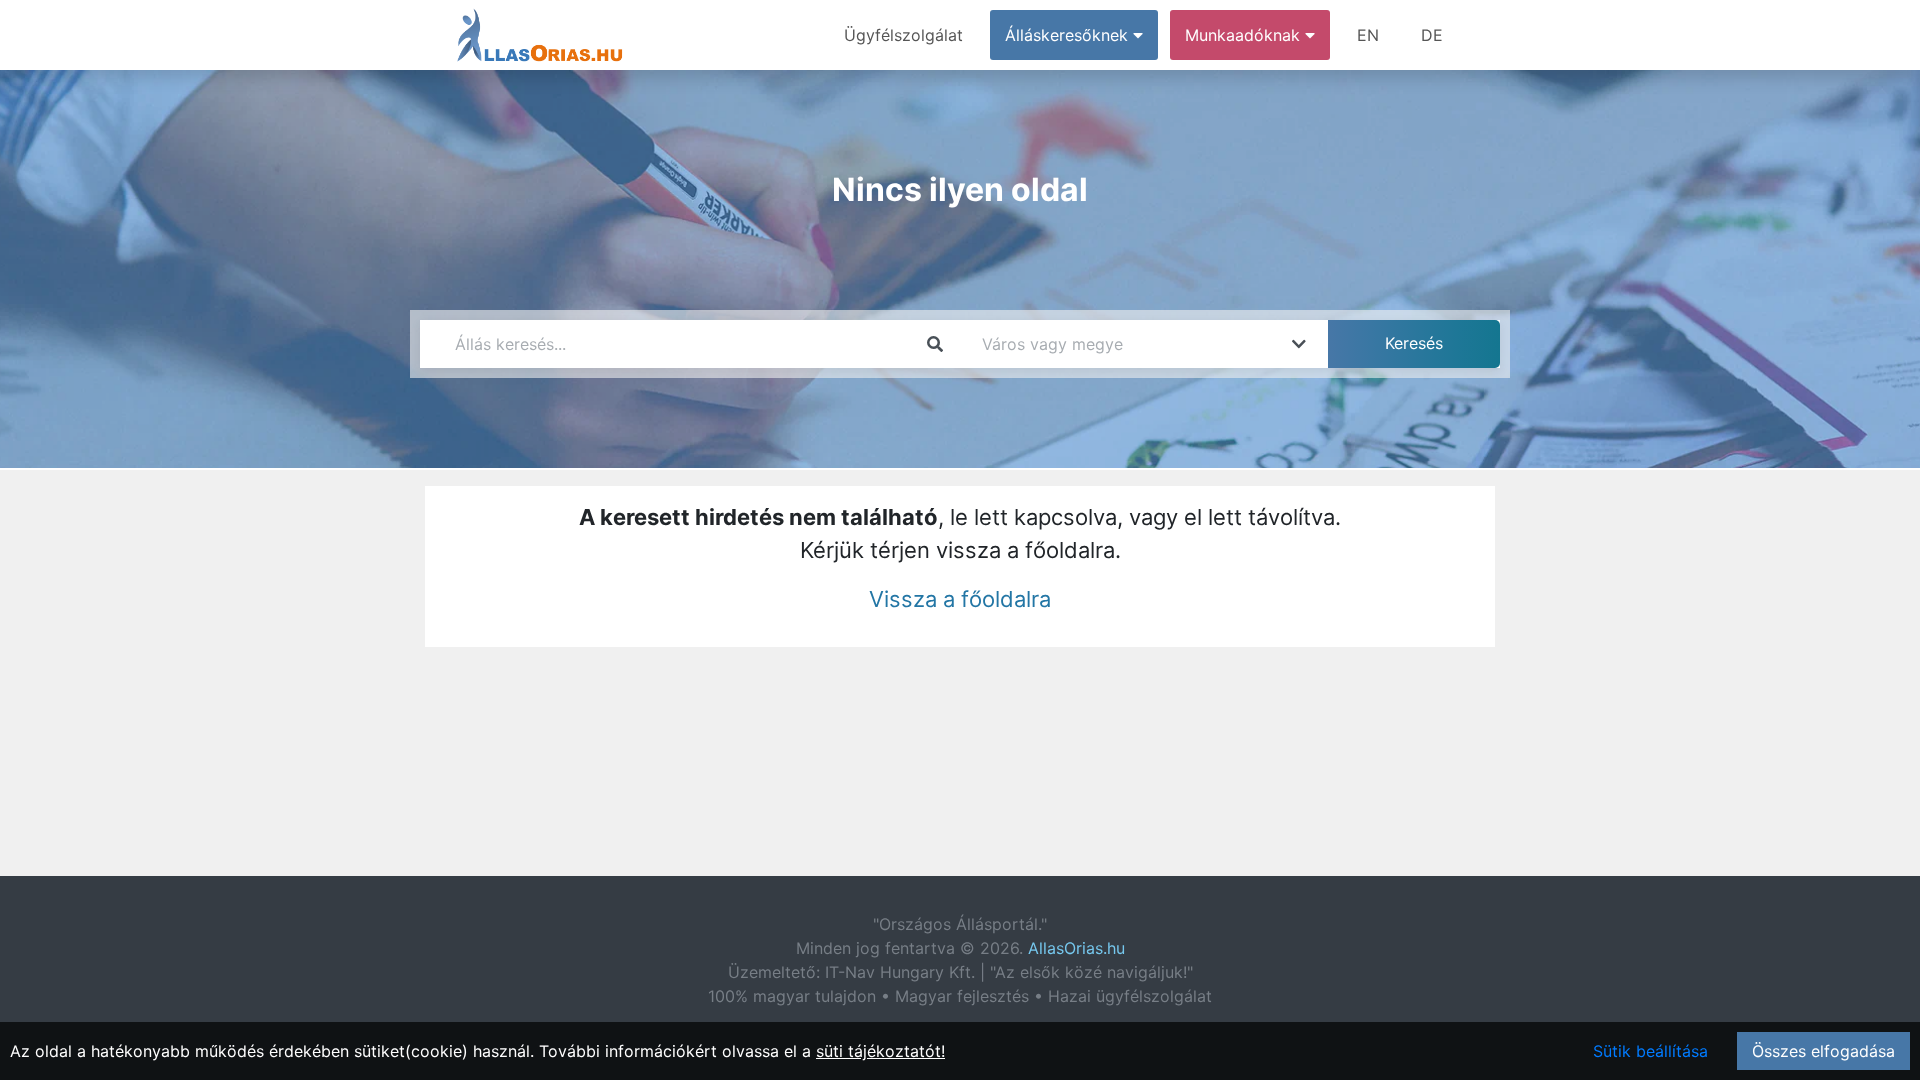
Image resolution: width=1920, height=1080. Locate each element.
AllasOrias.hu (1076, 948)
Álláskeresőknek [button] (1069, 35)
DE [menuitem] (1432, 35)
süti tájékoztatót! (880, 1051)
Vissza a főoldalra (960, 599)
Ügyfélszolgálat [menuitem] (903, 35)
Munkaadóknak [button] (1245, 35)
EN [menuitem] (1368, 35)
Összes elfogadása (1823, 1051)
